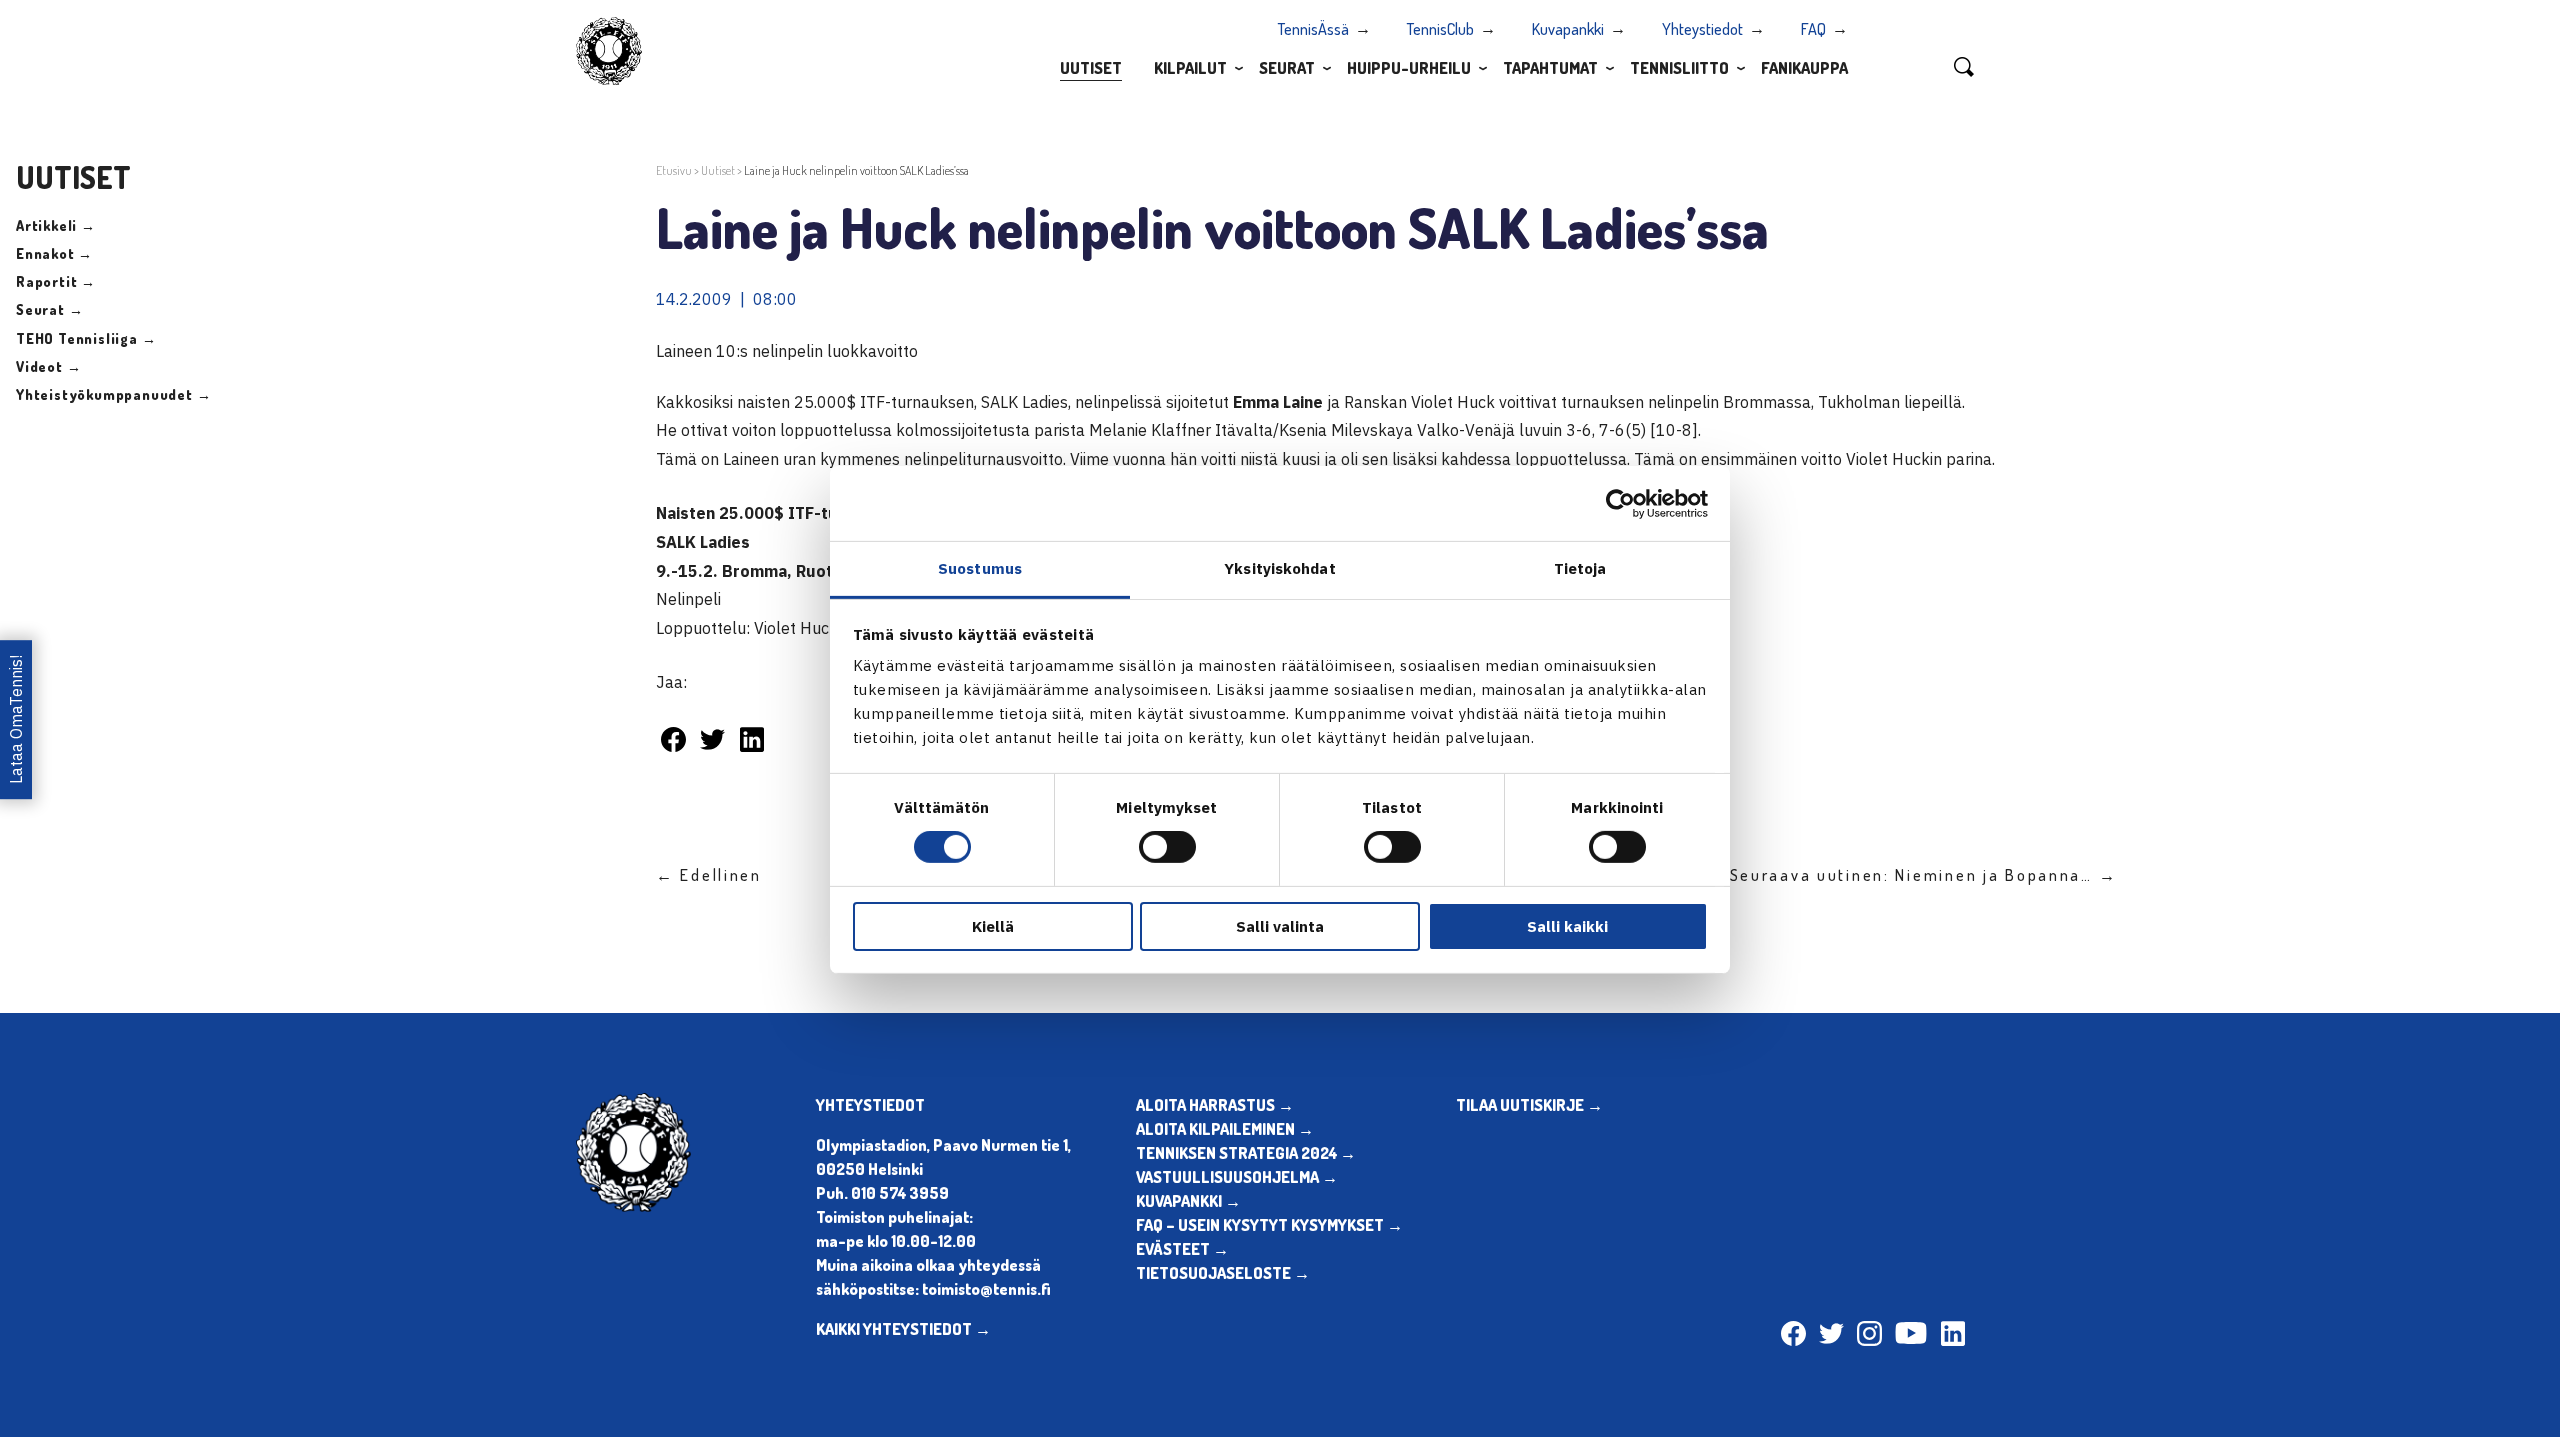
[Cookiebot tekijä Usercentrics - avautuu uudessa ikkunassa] (1620, 503)
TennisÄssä (1313, 29)
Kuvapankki (1568, 29)
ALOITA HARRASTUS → (1215, 1105)
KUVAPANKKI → (1188, 1201)
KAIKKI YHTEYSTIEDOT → (903, 1329)
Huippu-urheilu (1409, 68)
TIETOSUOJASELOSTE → (1223, 1273)
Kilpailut (1190, 68)
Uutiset (1091, 68)
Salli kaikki (1567, 926)
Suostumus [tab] (980, 568)
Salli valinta (1280, 926)
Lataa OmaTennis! (16, 719)
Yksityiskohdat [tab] (1279, 568)
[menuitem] (1091, 67)
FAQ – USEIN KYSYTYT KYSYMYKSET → (1269, 1225)
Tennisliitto (1679, 68)
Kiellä (993, 926)
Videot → (48, 366)
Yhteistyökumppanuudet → (113, 394)
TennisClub (1440, 29)
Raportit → (56, 281)
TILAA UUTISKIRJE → (1529, 1105)
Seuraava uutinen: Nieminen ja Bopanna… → (1924, 875)
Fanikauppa (1804, 68)
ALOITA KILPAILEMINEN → (1225, 1129)
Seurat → (49, 309)
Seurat (1287, 68)
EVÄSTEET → (1182, 1249)
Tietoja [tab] (1580, 568)
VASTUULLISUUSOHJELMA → (1237, 1177)
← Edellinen (709, 875)
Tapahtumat (1550, 68)
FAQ (1813, 29)
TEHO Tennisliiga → (86, 338)
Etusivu (674, 170)
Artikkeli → (56, 225)
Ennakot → (54, 253)
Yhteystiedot (1702, 29)
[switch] (1167, 847)
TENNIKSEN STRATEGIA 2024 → (1246, 1153)
